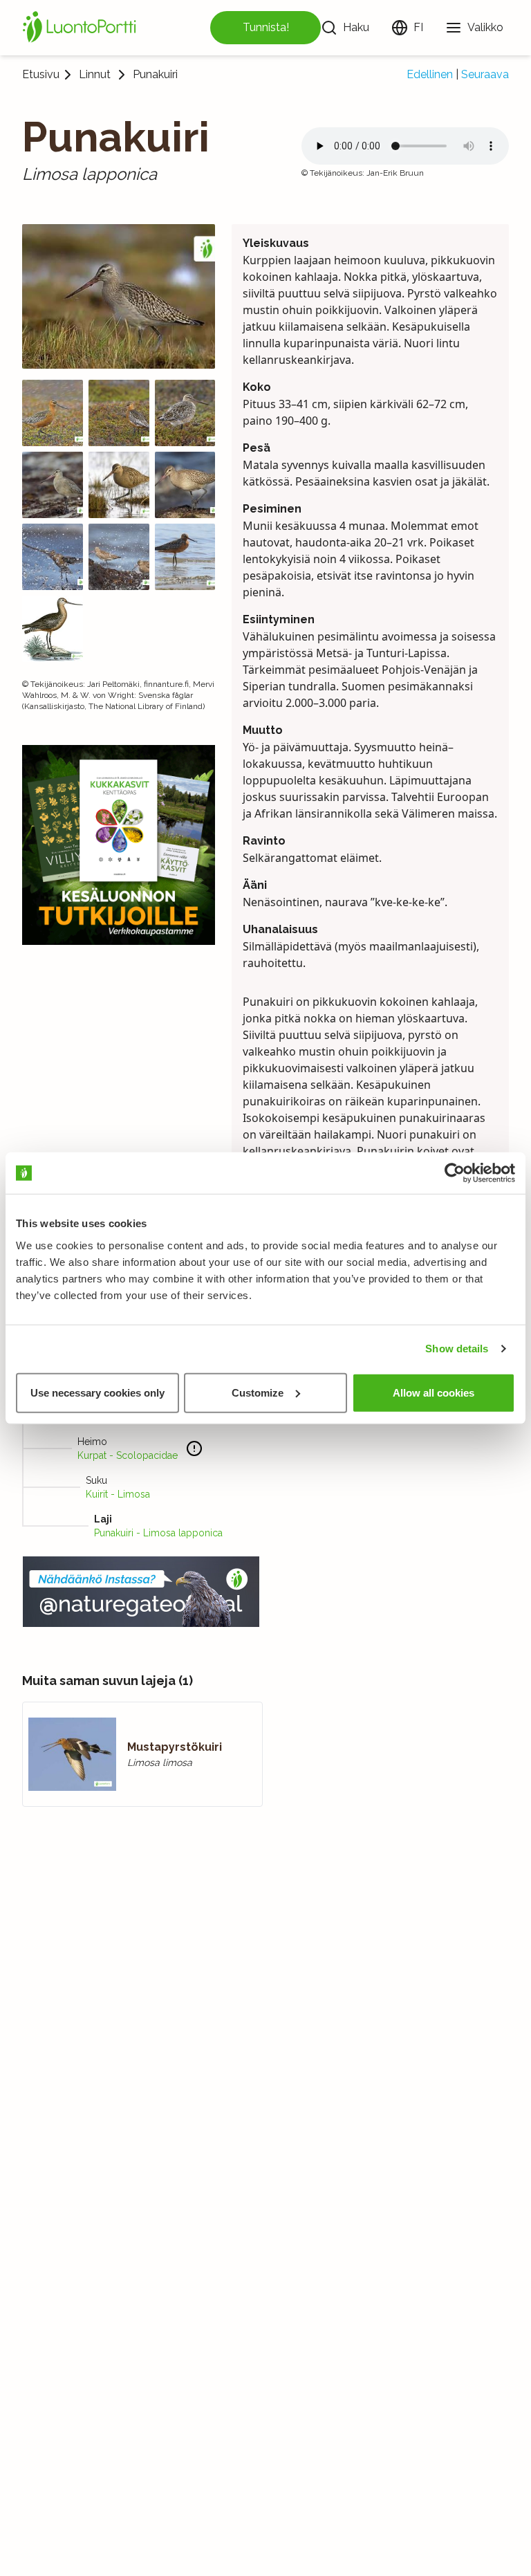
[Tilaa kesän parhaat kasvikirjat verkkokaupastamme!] (119, 845)
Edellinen (430, 74)
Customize (258, 1392)
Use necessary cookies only (97, 1392)
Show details (457, 1349)
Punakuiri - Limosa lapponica (158, 1533)
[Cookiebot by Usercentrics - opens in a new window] (455, 1173)
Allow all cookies (434, 1392)
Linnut (95, 75)
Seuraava (485, 74)
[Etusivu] (82, 28)
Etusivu (41, 74)
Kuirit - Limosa (118, 1494)
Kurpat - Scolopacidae (128, 1455)
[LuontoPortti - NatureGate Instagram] (141, 1592)
